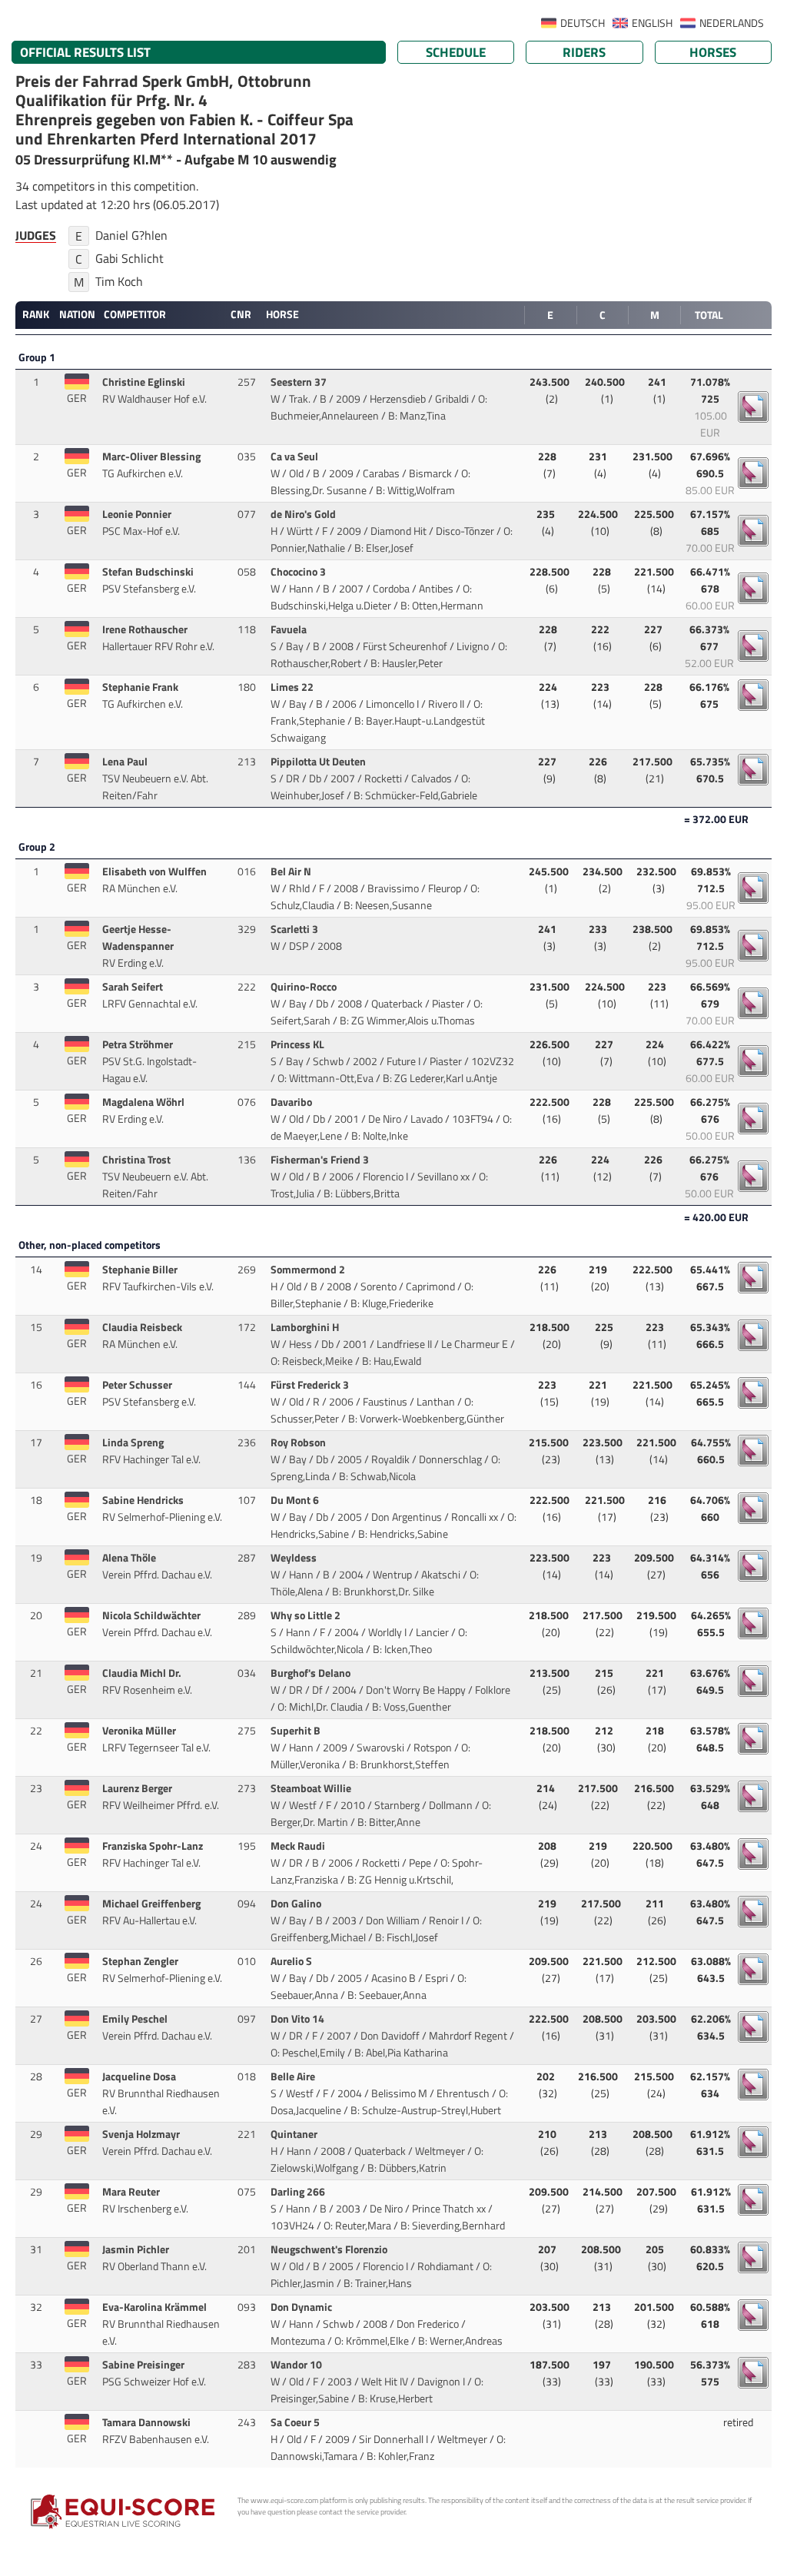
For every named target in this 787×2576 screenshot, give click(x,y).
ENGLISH (652, 23)
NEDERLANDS (732, 23)
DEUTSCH (583, 23)
